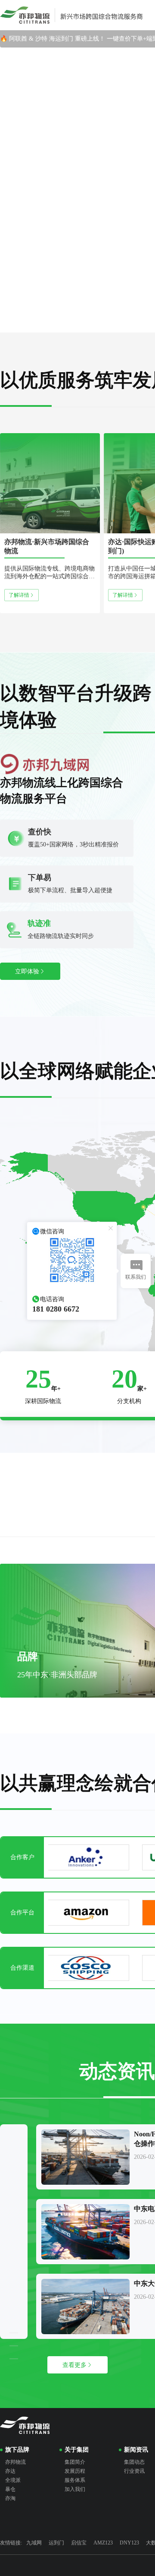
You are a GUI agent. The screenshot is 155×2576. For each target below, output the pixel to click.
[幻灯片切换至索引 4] (102, 325)
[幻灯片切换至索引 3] (86, 325)
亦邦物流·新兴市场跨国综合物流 (47, 546)
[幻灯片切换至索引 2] (69, 325)
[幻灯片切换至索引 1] (53, 325)
